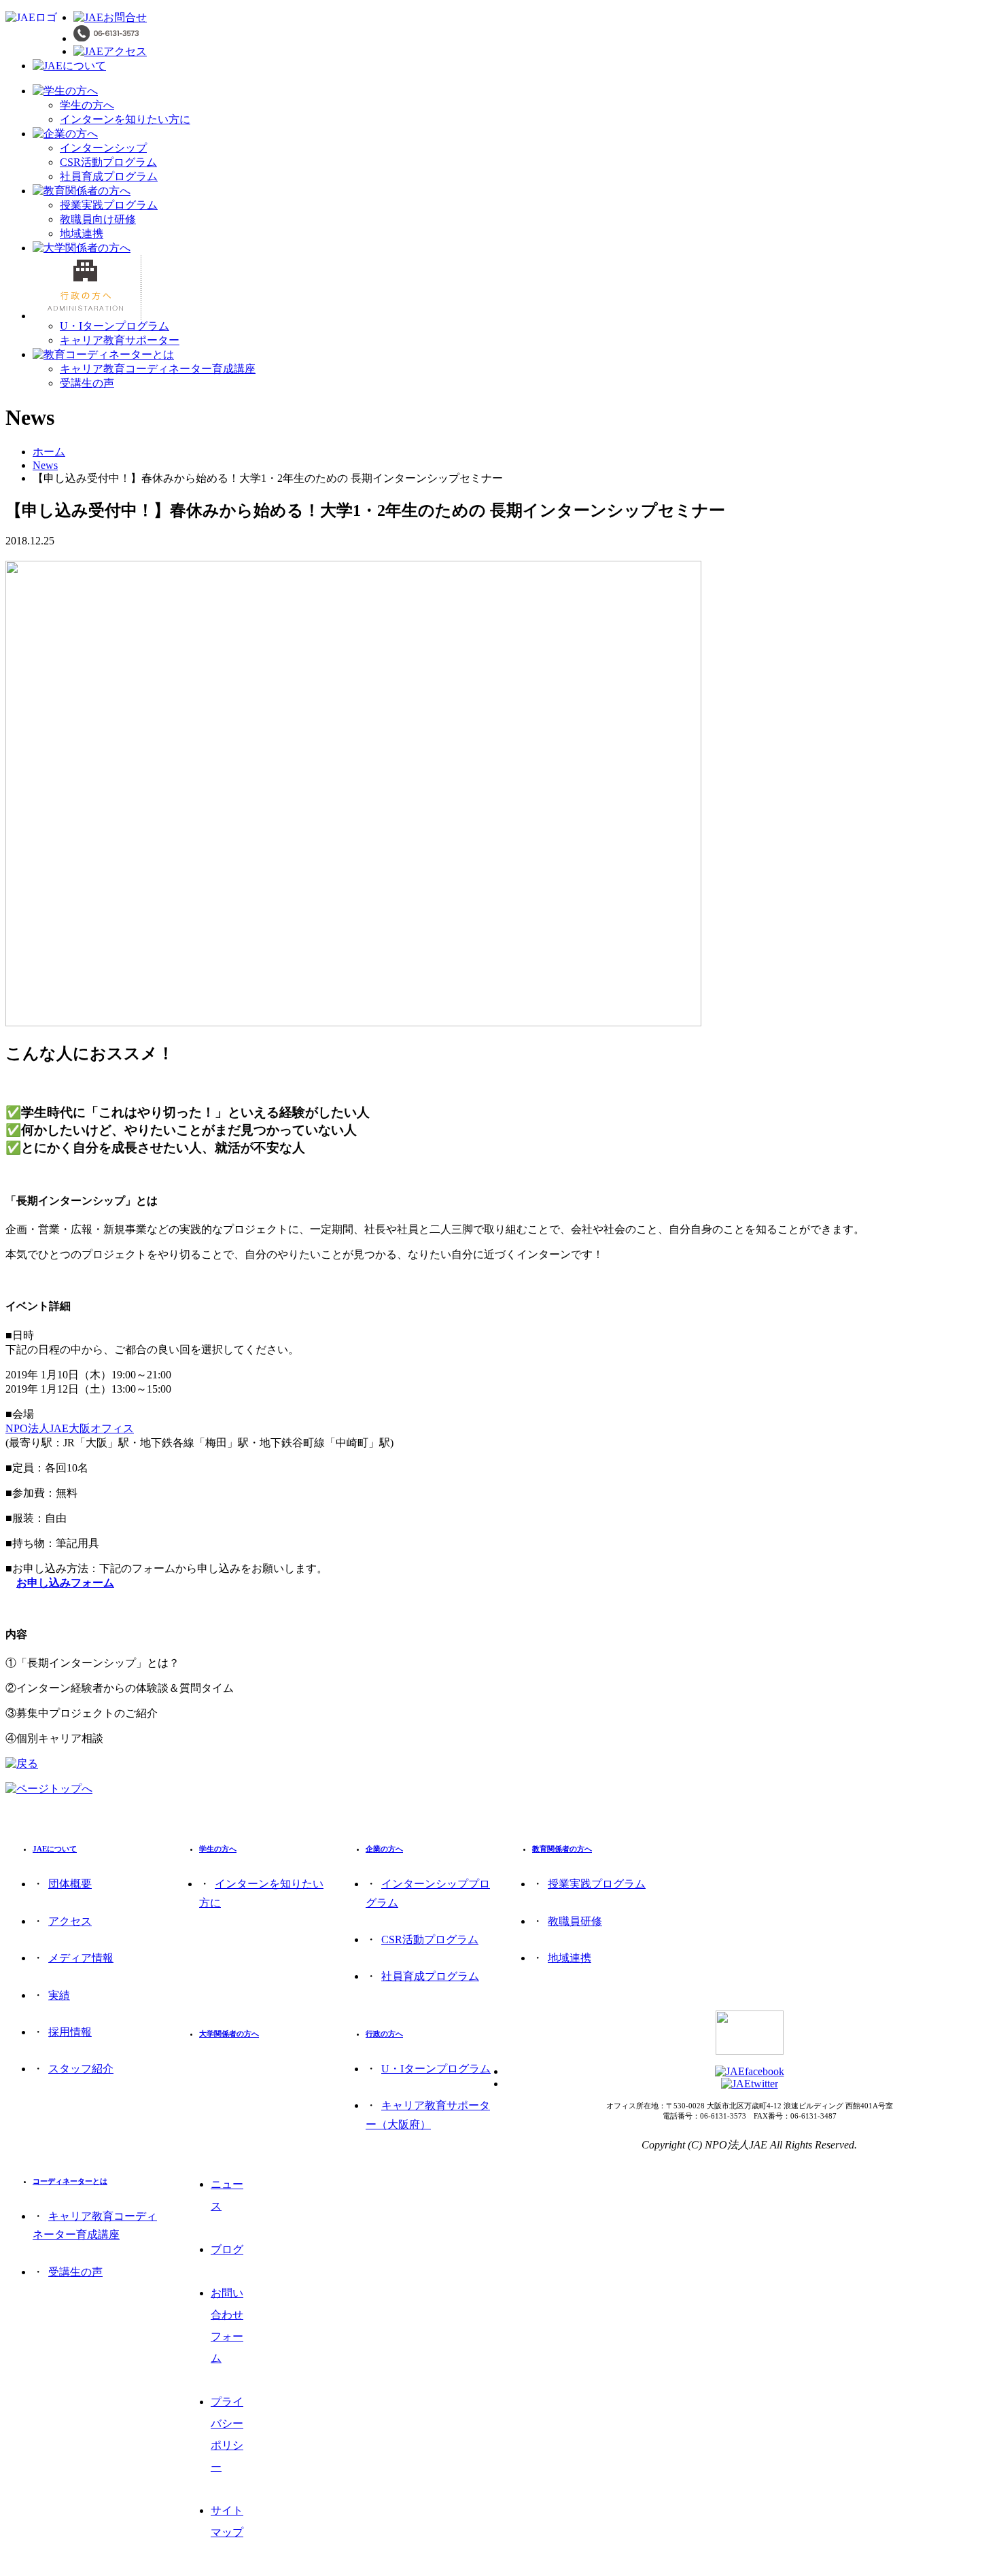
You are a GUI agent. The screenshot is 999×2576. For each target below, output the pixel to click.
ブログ (227, 2249)
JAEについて (55, 1849)
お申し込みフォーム (65, 1583)
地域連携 (82, 233)
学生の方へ (87, 105)
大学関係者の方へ (229, 2034)
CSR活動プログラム (108, 162)
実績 (59, 1995)
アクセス (70, 1921)
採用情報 (70, 2032)
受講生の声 (87, 383)
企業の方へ (384, 1849)
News (45, 465)
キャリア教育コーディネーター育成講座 (158, 369)
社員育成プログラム (109, 176)
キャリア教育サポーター (120, 340)
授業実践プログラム (109, 205)
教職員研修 (575, 1921)
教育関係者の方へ (562, 1849)
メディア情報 (81, 1958)
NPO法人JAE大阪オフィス (70, 1428)
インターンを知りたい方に (125, 119)
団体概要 (70, 1884)
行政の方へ (384, 2034)
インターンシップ (103, 148)
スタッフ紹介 (81, 2069)
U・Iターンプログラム (115, 326)
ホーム (49, 452)
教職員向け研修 (98, 219)
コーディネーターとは (70, 2181)
